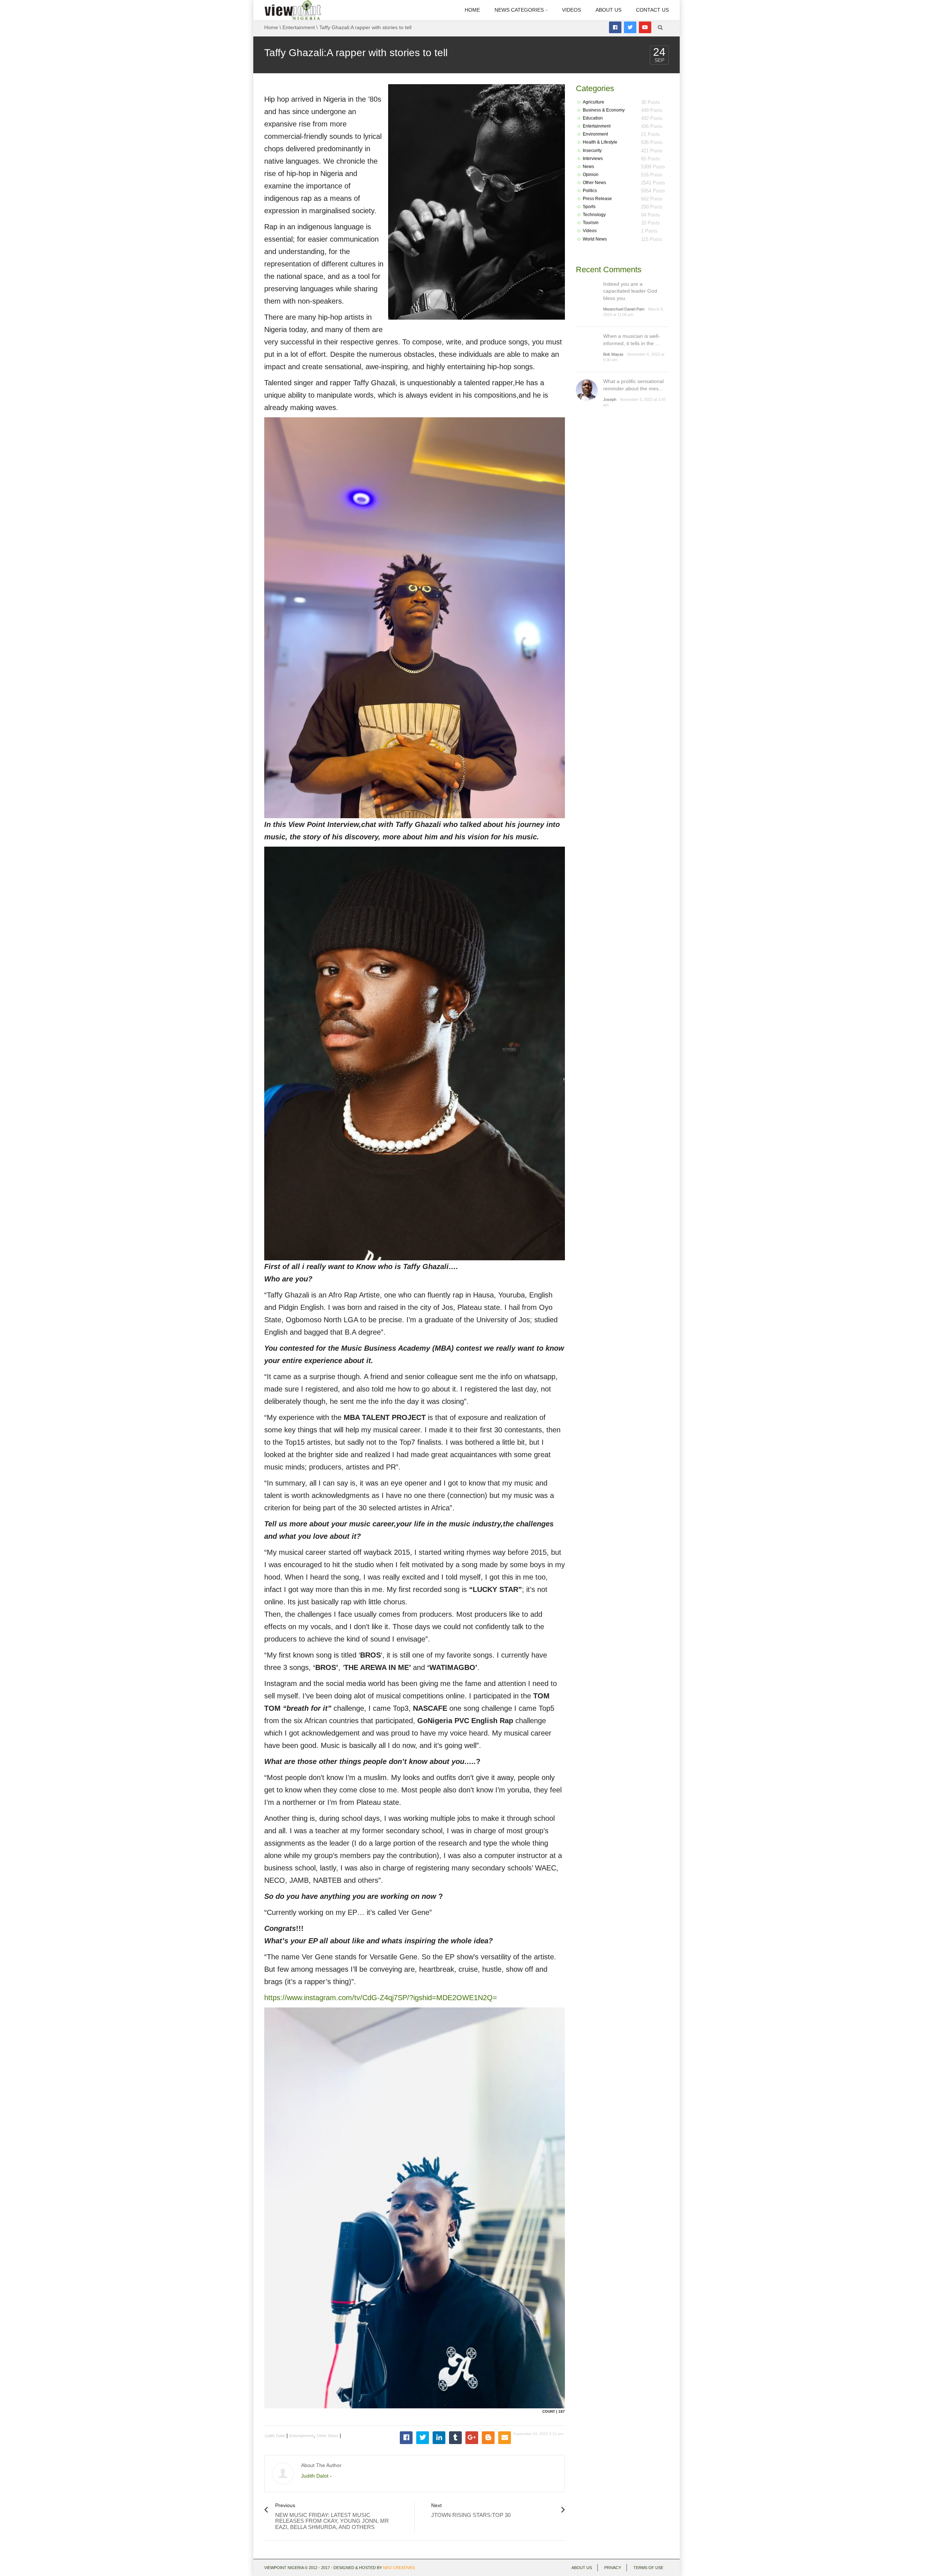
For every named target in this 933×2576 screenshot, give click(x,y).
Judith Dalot (275, 2436)
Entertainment (299, 27)
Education (593, 118)
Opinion (591, 175)
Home (472, 10)
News (588, 167)
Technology (594, 215)
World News (595, 239)
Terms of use (648, 2568)
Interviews (593, 159)
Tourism (591, 223)
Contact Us (652, 10)
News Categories (520, 10)
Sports (589, 207)
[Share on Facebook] (406, 2438)
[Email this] (505, 2438)
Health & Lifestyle (600, 142)
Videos (571, 10)
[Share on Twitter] (423, 2438)
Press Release (597, 199)
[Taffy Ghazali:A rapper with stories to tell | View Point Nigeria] (293, 9)
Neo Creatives (399, 2568)
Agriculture (594, 102)
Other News (327, 2436)
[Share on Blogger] (488, 2438)
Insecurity (592, 151)
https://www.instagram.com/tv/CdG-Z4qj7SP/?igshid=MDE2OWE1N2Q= (381, 1998)
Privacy (613, 2568)
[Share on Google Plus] (472, 2438)
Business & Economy (604, 110)
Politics (590, 191)
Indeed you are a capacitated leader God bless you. (630, 291)
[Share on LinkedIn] (439, 2438)
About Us (608, 10)
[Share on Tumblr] (455, 2438)
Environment (595, 134)
